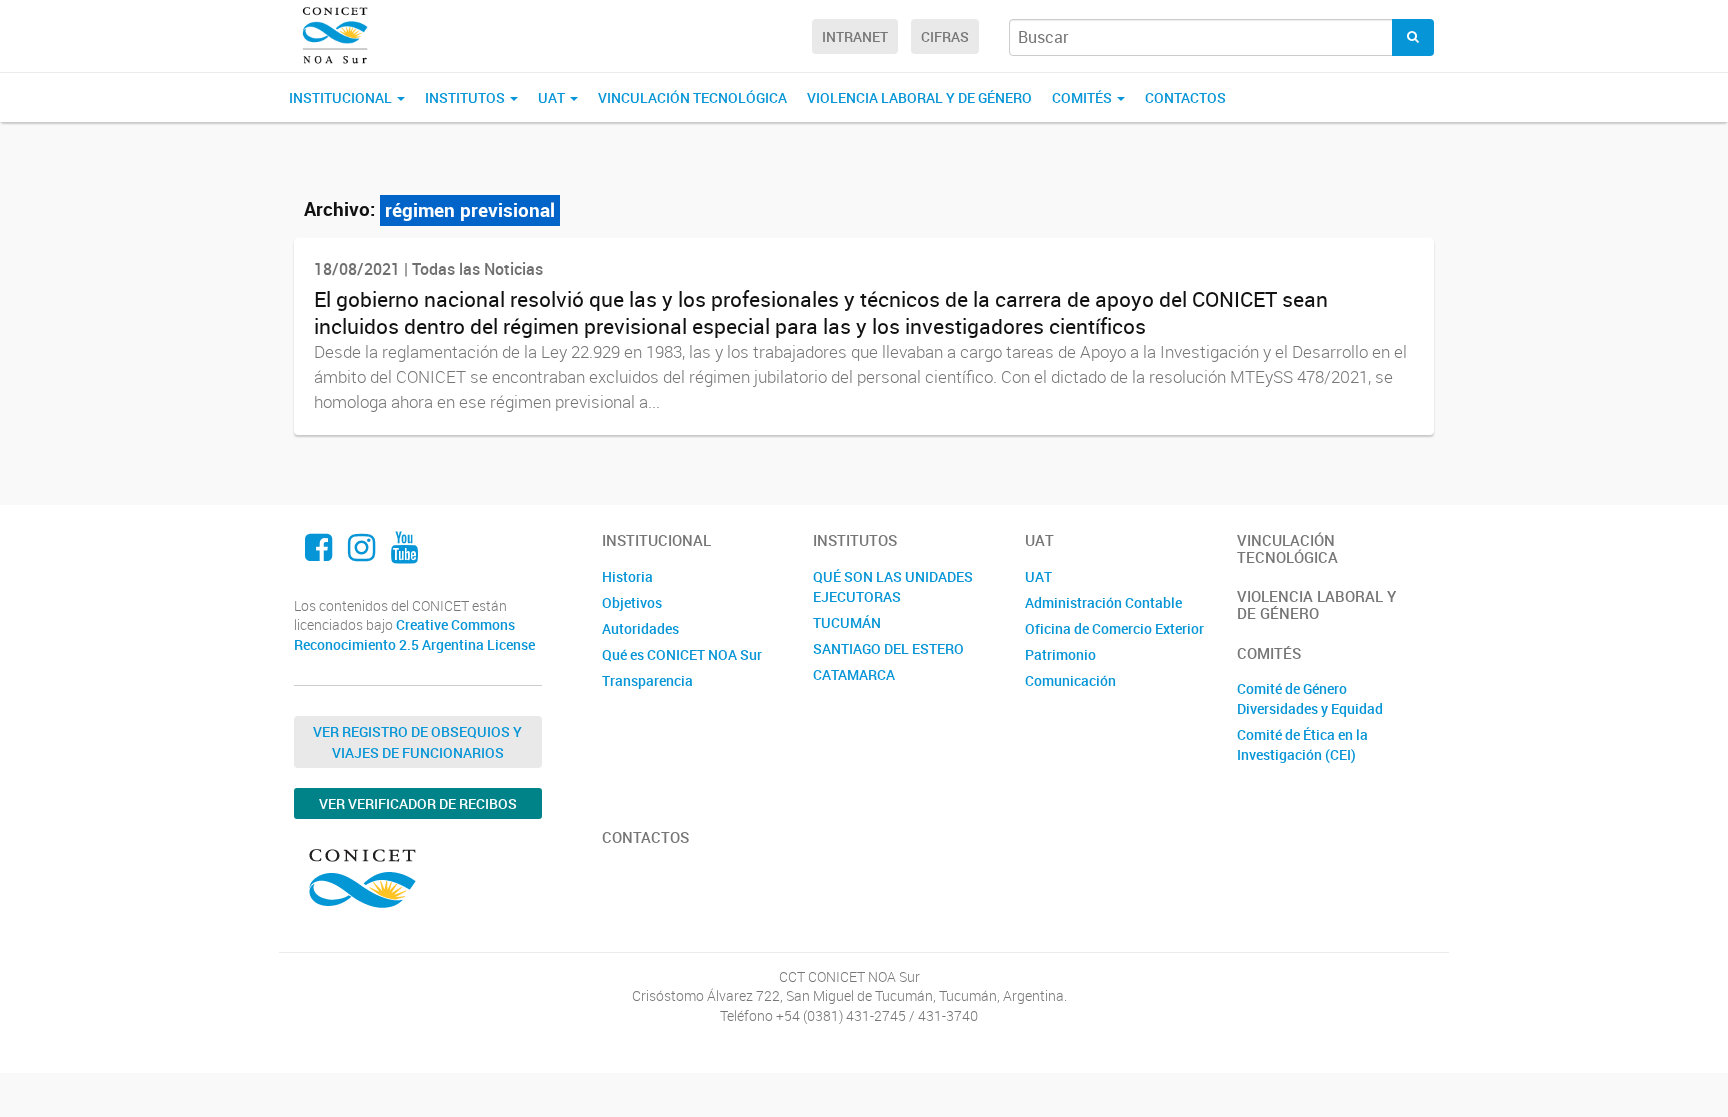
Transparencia (647, 680)
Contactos (1185, 97)
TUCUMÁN (847, 622)
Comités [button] (1083, 97)
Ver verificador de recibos (418, 803)
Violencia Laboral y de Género (919, 97)
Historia (627, 576)
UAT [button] (553, 97)
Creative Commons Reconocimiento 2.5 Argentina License (414, 634)
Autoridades (640, 628)
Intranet (855, 36)
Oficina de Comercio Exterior (1114, 628)
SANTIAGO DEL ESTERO (888, 648)
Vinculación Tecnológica (692, 97)
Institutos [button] (466, 97)
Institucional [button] (342, 97)
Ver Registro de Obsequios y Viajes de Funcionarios (417, 742)
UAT (1038, 576)
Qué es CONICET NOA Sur (682, 654)
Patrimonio (1060, 654)
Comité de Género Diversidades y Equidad (1310, 698)
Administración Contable (1103, 602)
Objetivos (632, 602)
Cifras (945, 36)
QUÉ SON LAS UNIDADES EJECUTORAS (893, 586)
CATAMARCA (854, 674)
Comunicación (1070, 680)
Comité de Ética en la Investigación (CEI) (1302, 744)
